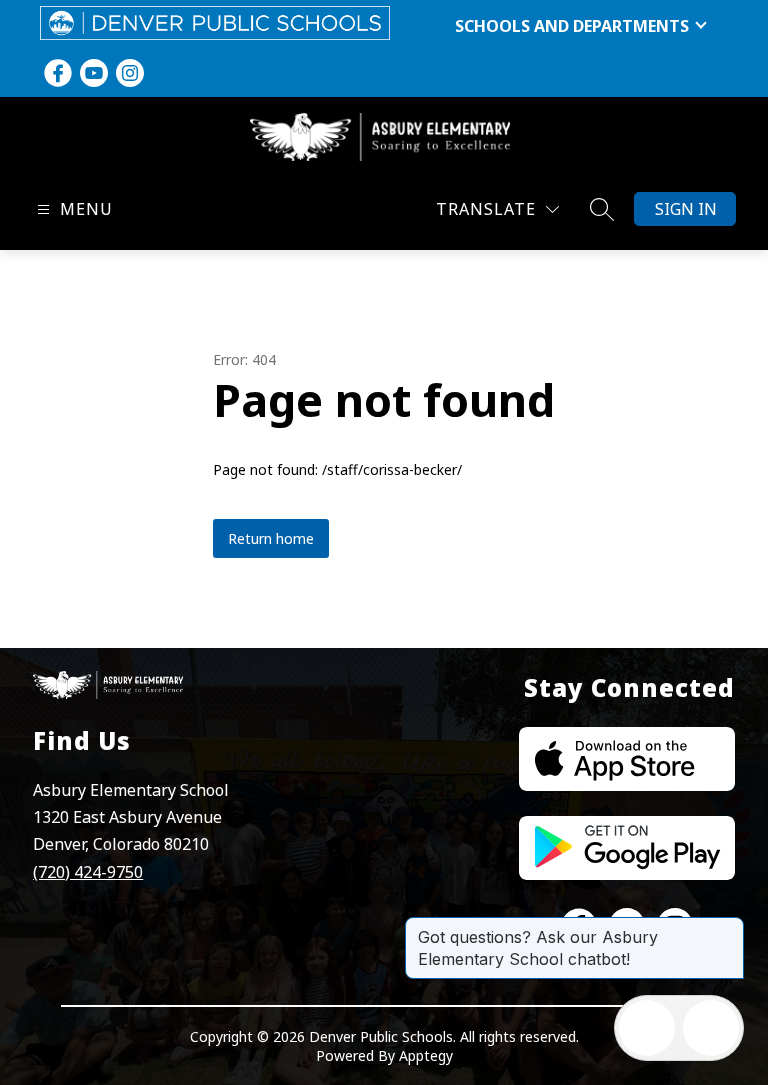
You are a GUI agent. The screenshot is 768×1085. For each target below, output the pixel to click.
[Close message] (728, 927)
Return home (271, 538)
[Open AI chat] (711, 1028)
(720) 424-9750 (88, 872)
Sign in (686, 209)
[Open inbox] (647, 1028)
